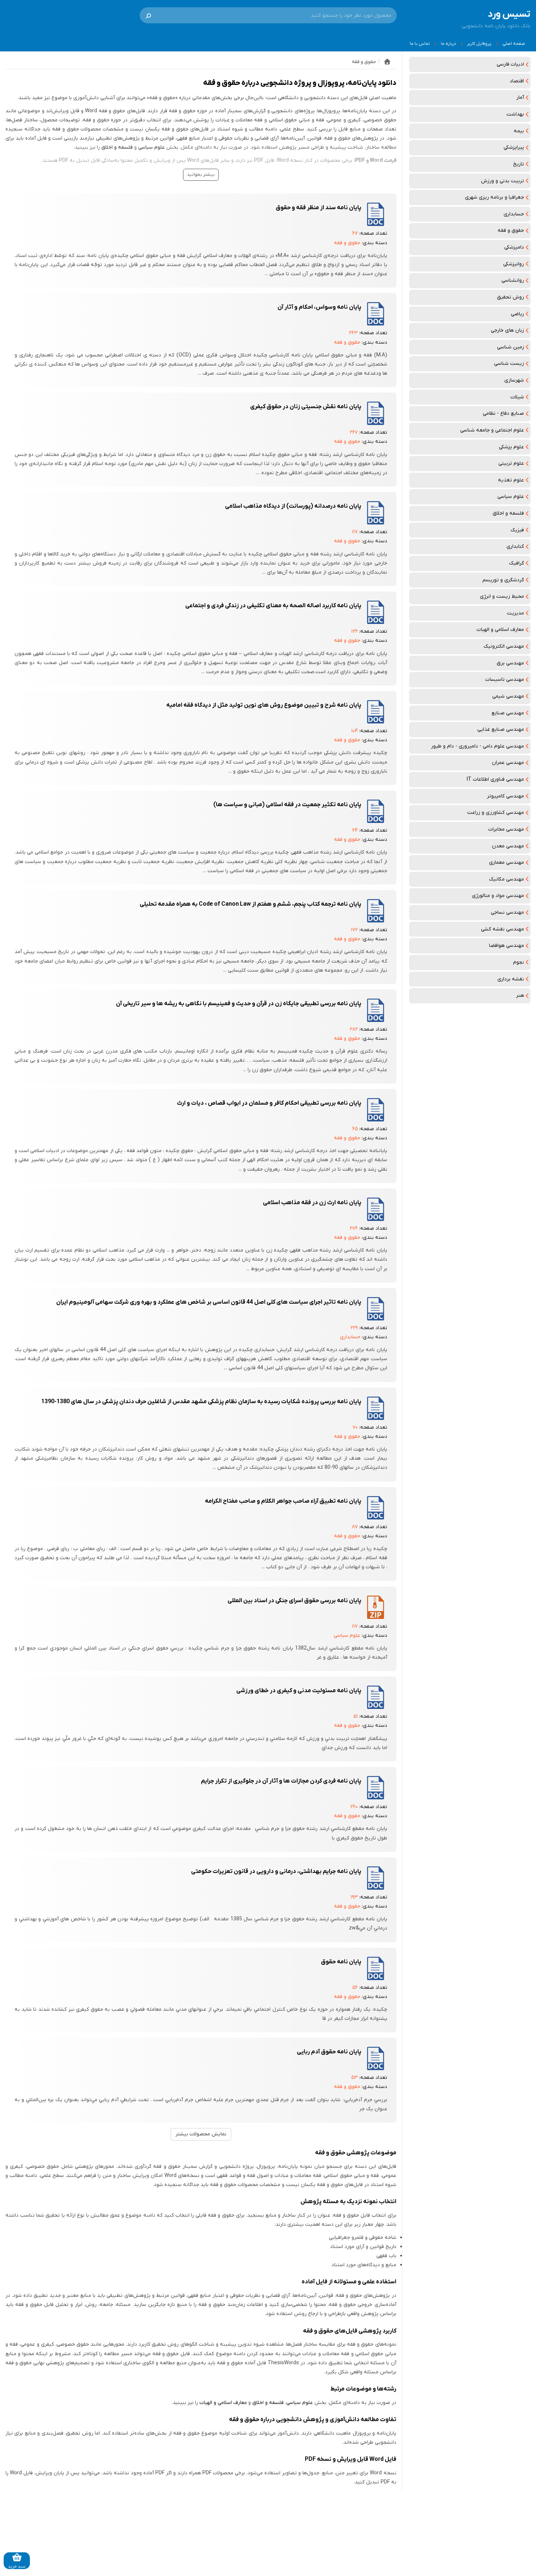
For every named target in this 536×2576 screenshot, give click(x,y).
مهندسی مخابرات (506, 829)
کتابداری (515, 547)
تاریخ (518, 164)
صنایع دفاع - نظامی (503, 413)
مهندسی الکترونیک (504, 646)
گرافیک (516, 563)
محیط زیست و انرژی (502, 596)
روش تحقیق (510, 297)
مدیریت (515, 613)
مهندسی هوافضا (506, 946)
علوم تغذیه (511, 480)
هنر (520, 996)
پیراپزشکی (514, 147)
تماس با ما (420, 44)
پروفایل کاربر (479, 44)
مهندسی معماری (506, 862)
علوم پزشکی (511, 447)
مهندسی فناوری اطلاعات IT (495, 779)
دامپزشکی (514, 247)
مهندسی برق (510, 663)
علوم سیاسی (511, 497)
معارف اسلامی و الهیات (500, 630)
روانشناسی (513, 280)
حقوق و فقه (511, 231)
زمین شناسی (510, 347)
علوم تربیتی (511, 463)
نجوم (518, 962)
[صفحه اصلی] (387, 62)
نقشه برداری (511, 979)
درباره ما (448, 44)
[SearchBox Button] (148, 15)
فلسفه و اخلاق (508, 513)
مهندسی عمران (508, 763)
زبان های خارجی (507, 330)
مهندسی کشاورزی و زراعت (496, 813)
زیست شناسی (509, 364)
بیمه (519, 131)
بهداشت (515, 114)
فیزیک (517, 530)
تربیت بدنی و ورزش (502, 181)
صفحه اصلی (514, 44)
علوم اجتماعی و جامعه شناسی (492, 430)
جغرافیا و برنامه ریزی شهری (494, 197)
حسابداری (514, 214)
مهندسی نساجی (507, 912)
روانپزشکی (514, 264)
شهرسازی (514, 380)
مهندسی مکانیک (506, 879)
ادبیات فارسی (510, 64)
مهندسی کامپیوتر (505, 796)
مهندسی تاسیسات (505, 680)
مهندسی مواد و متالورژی (498, 896)
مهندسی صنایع (508, 713)
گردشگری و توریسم (503, 580)
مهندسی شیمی (508, 696)
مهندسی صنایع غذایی (501, 729)
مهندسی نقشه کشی (502, 929)
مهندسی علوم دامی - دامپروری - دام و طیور (477, 746)
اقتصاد (517, 81)
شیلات (517, 397)
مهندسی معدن (508, 846)
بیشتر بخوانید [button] (201, 175)
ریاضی (517, 314)
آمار (520, 97)
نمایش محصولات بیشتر (201, 2134)
